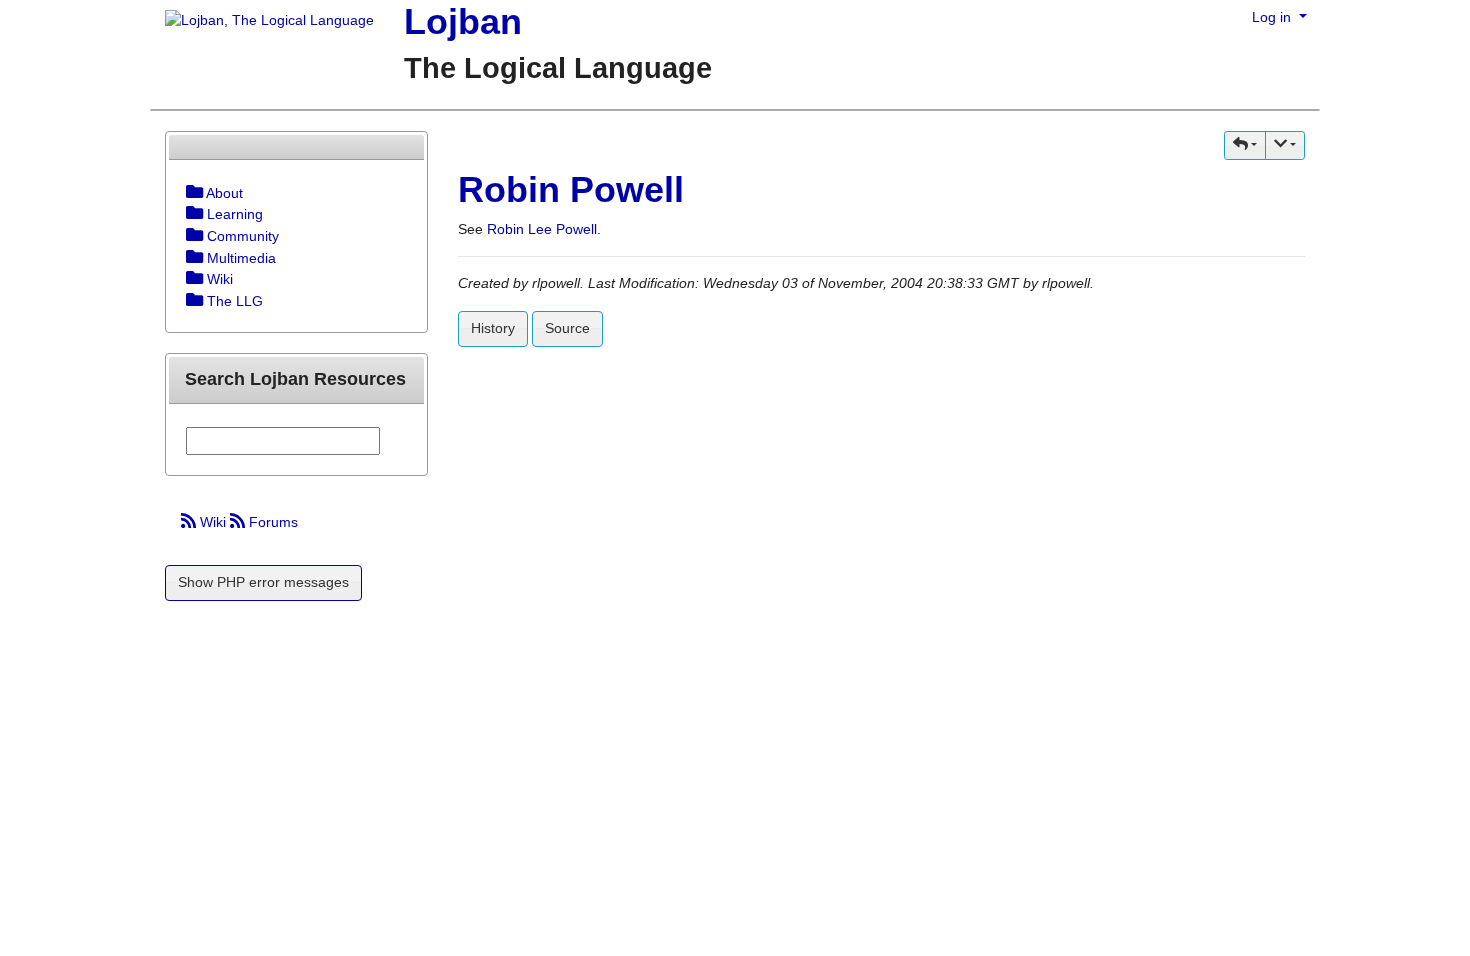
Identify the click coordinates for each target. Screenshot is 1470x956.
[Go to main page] (262, 22)
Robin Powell (571, 189)
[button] (1245, 145)
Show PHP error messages (263, 582)
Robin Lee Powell (542, 229)
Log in (1273, 17)
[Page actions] (1285, 145)
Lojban (463, 21)
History (493, 328)
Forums (271, 522)
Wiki (213, 522)
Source (567, 328)
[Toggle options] (194, 193)
